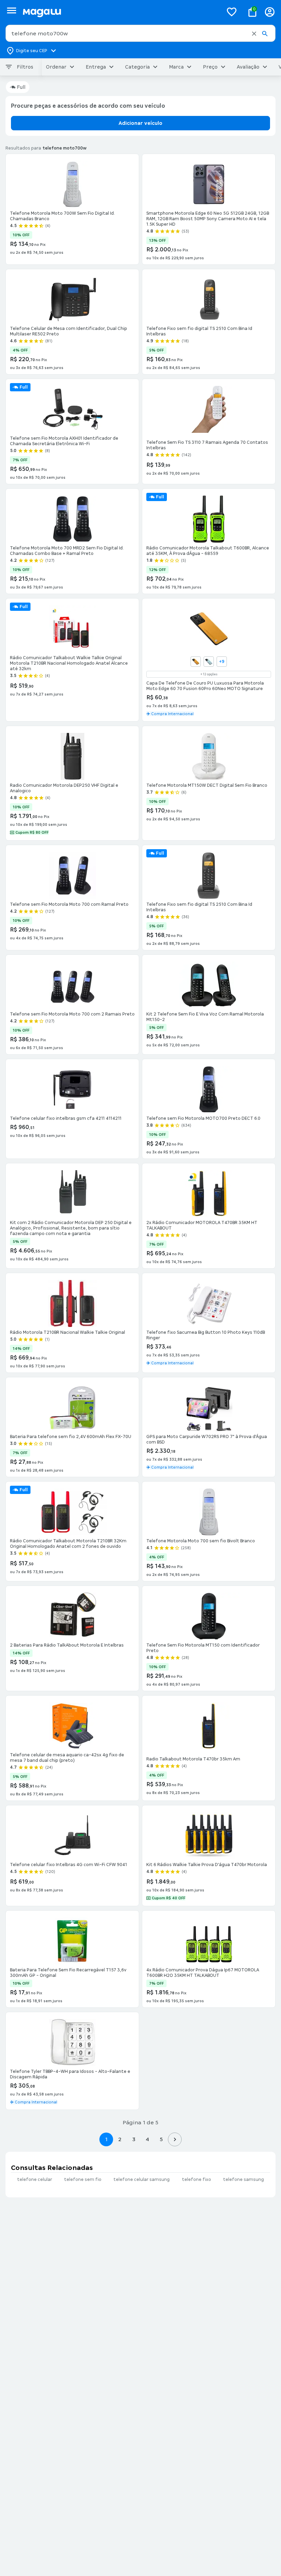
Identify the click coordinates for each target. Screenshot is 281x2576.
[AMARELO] (196, 662)
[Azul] (209, 662)
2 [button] (120, 2139)
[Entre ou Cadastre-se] (270, 12)
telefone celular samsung (142, 2180)
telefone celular (35, 2180)
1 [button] (106, 2139)
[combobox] (140, 33)
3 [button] (134, 2139)
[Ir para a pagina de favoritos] (232, 12)
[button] (254, 34)
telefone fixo (197, 2180)
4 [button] (147, 2139)
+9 (222, 662)
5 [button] (161, 2139)
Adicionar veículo (140, 123)
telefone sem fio (83, 2180)
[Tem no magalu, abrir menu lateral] (11, 10)
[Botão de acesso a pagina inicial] (120, 12)
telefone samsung (243, 2180)
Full (21, 87)
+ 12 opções (209, 674)
